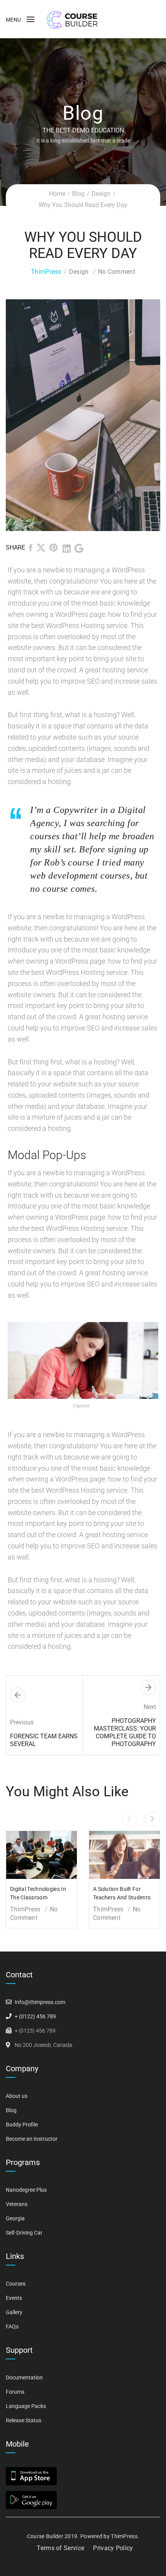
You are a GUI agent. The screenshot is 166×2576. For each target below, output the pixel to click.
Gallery (14, 2312)
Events (14, 2298)
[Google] (79, 549)
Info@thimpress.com (40, 2002)
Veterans (17, 2204)
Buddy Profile (22, 2125)
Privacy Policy (113, 2548)
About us (17, 2096)
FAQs (12, 2327)
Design (101, 194)
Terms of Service (60, 2548)
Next (140, 415)
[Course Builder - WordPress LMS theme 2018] (72, 19)
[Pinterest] (54, 549)
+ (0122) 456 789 (35, 2016)
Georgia (15, 2218)
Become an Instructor (32, 2139)
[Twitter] (41, 549)
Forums (15, 2392)
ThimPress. (125, 2536)
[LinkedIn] (67, 549)
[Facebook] (31, 549)
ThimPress (46, 272)
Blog (78, 194)
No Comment (117, 272)
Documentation (24, 2377)
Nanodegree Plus (26, 2190)
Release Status (24, 2420)
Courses (16, 2284)
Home (57, 194)
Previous (26, 415)
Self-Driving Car (24, 2233)
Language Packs (26, 2406)
